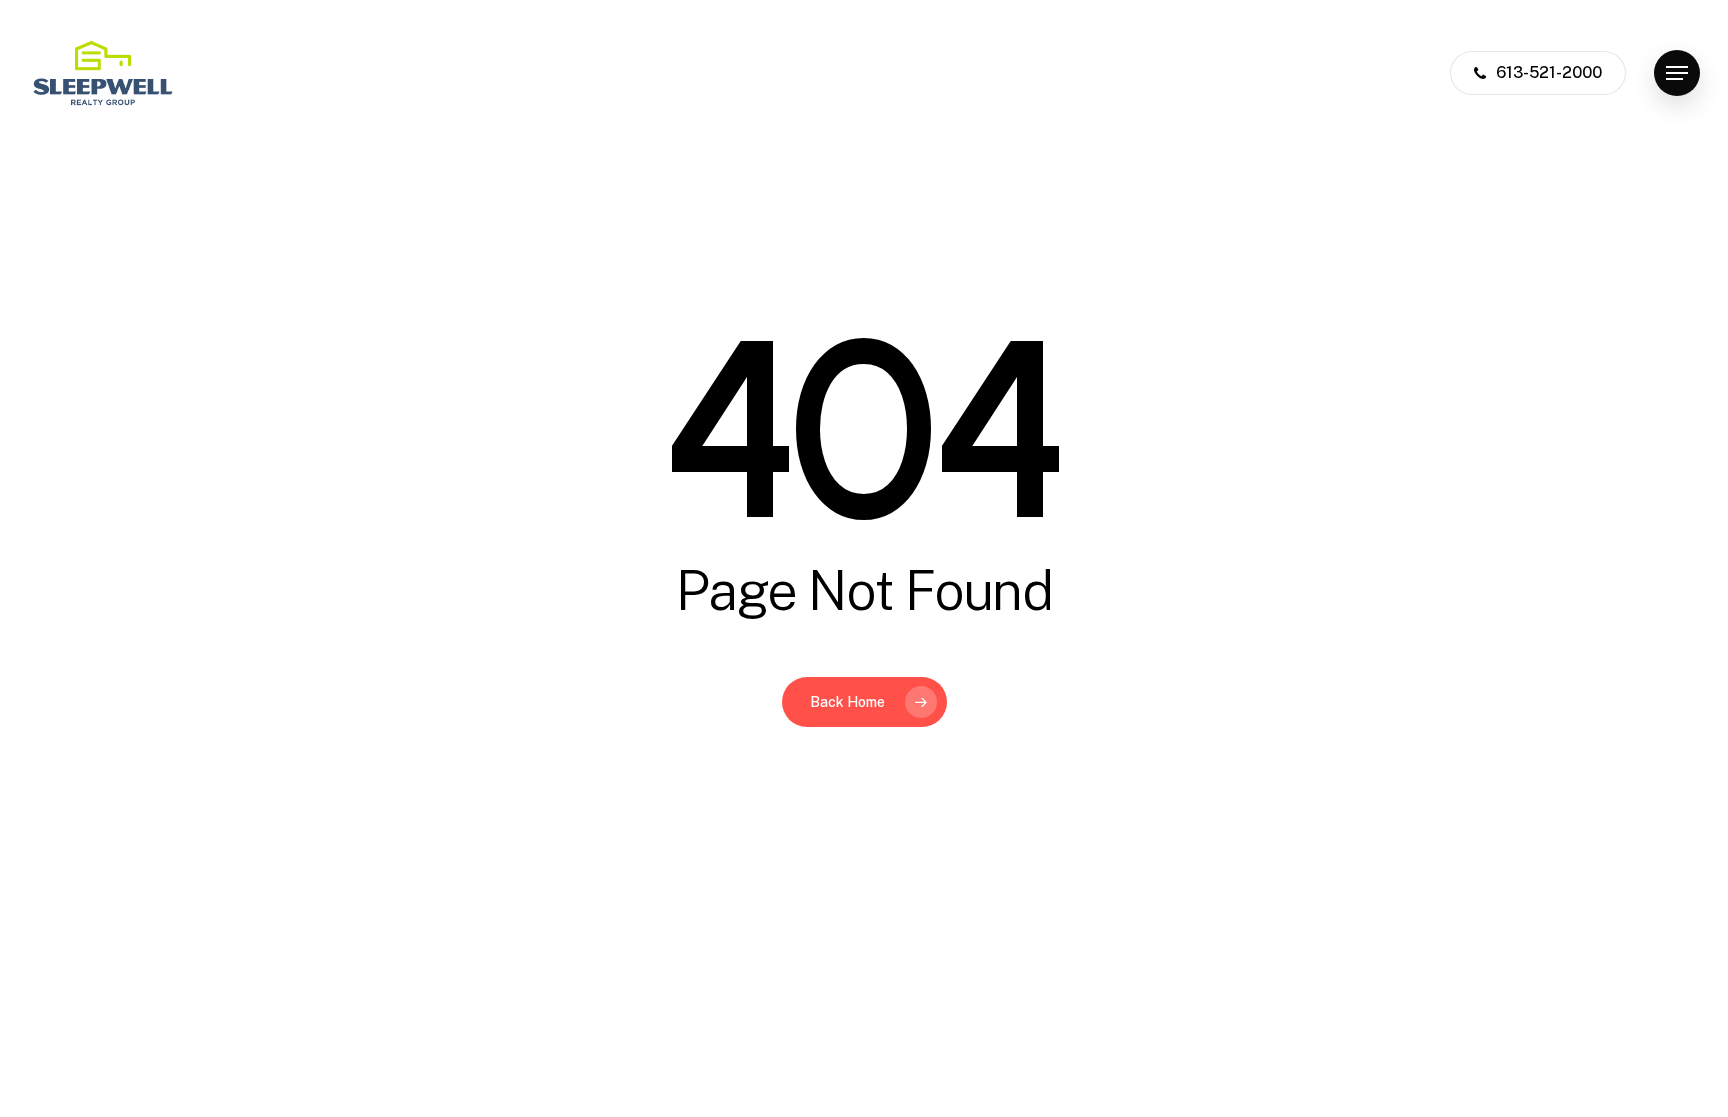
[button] (1677, 73)
